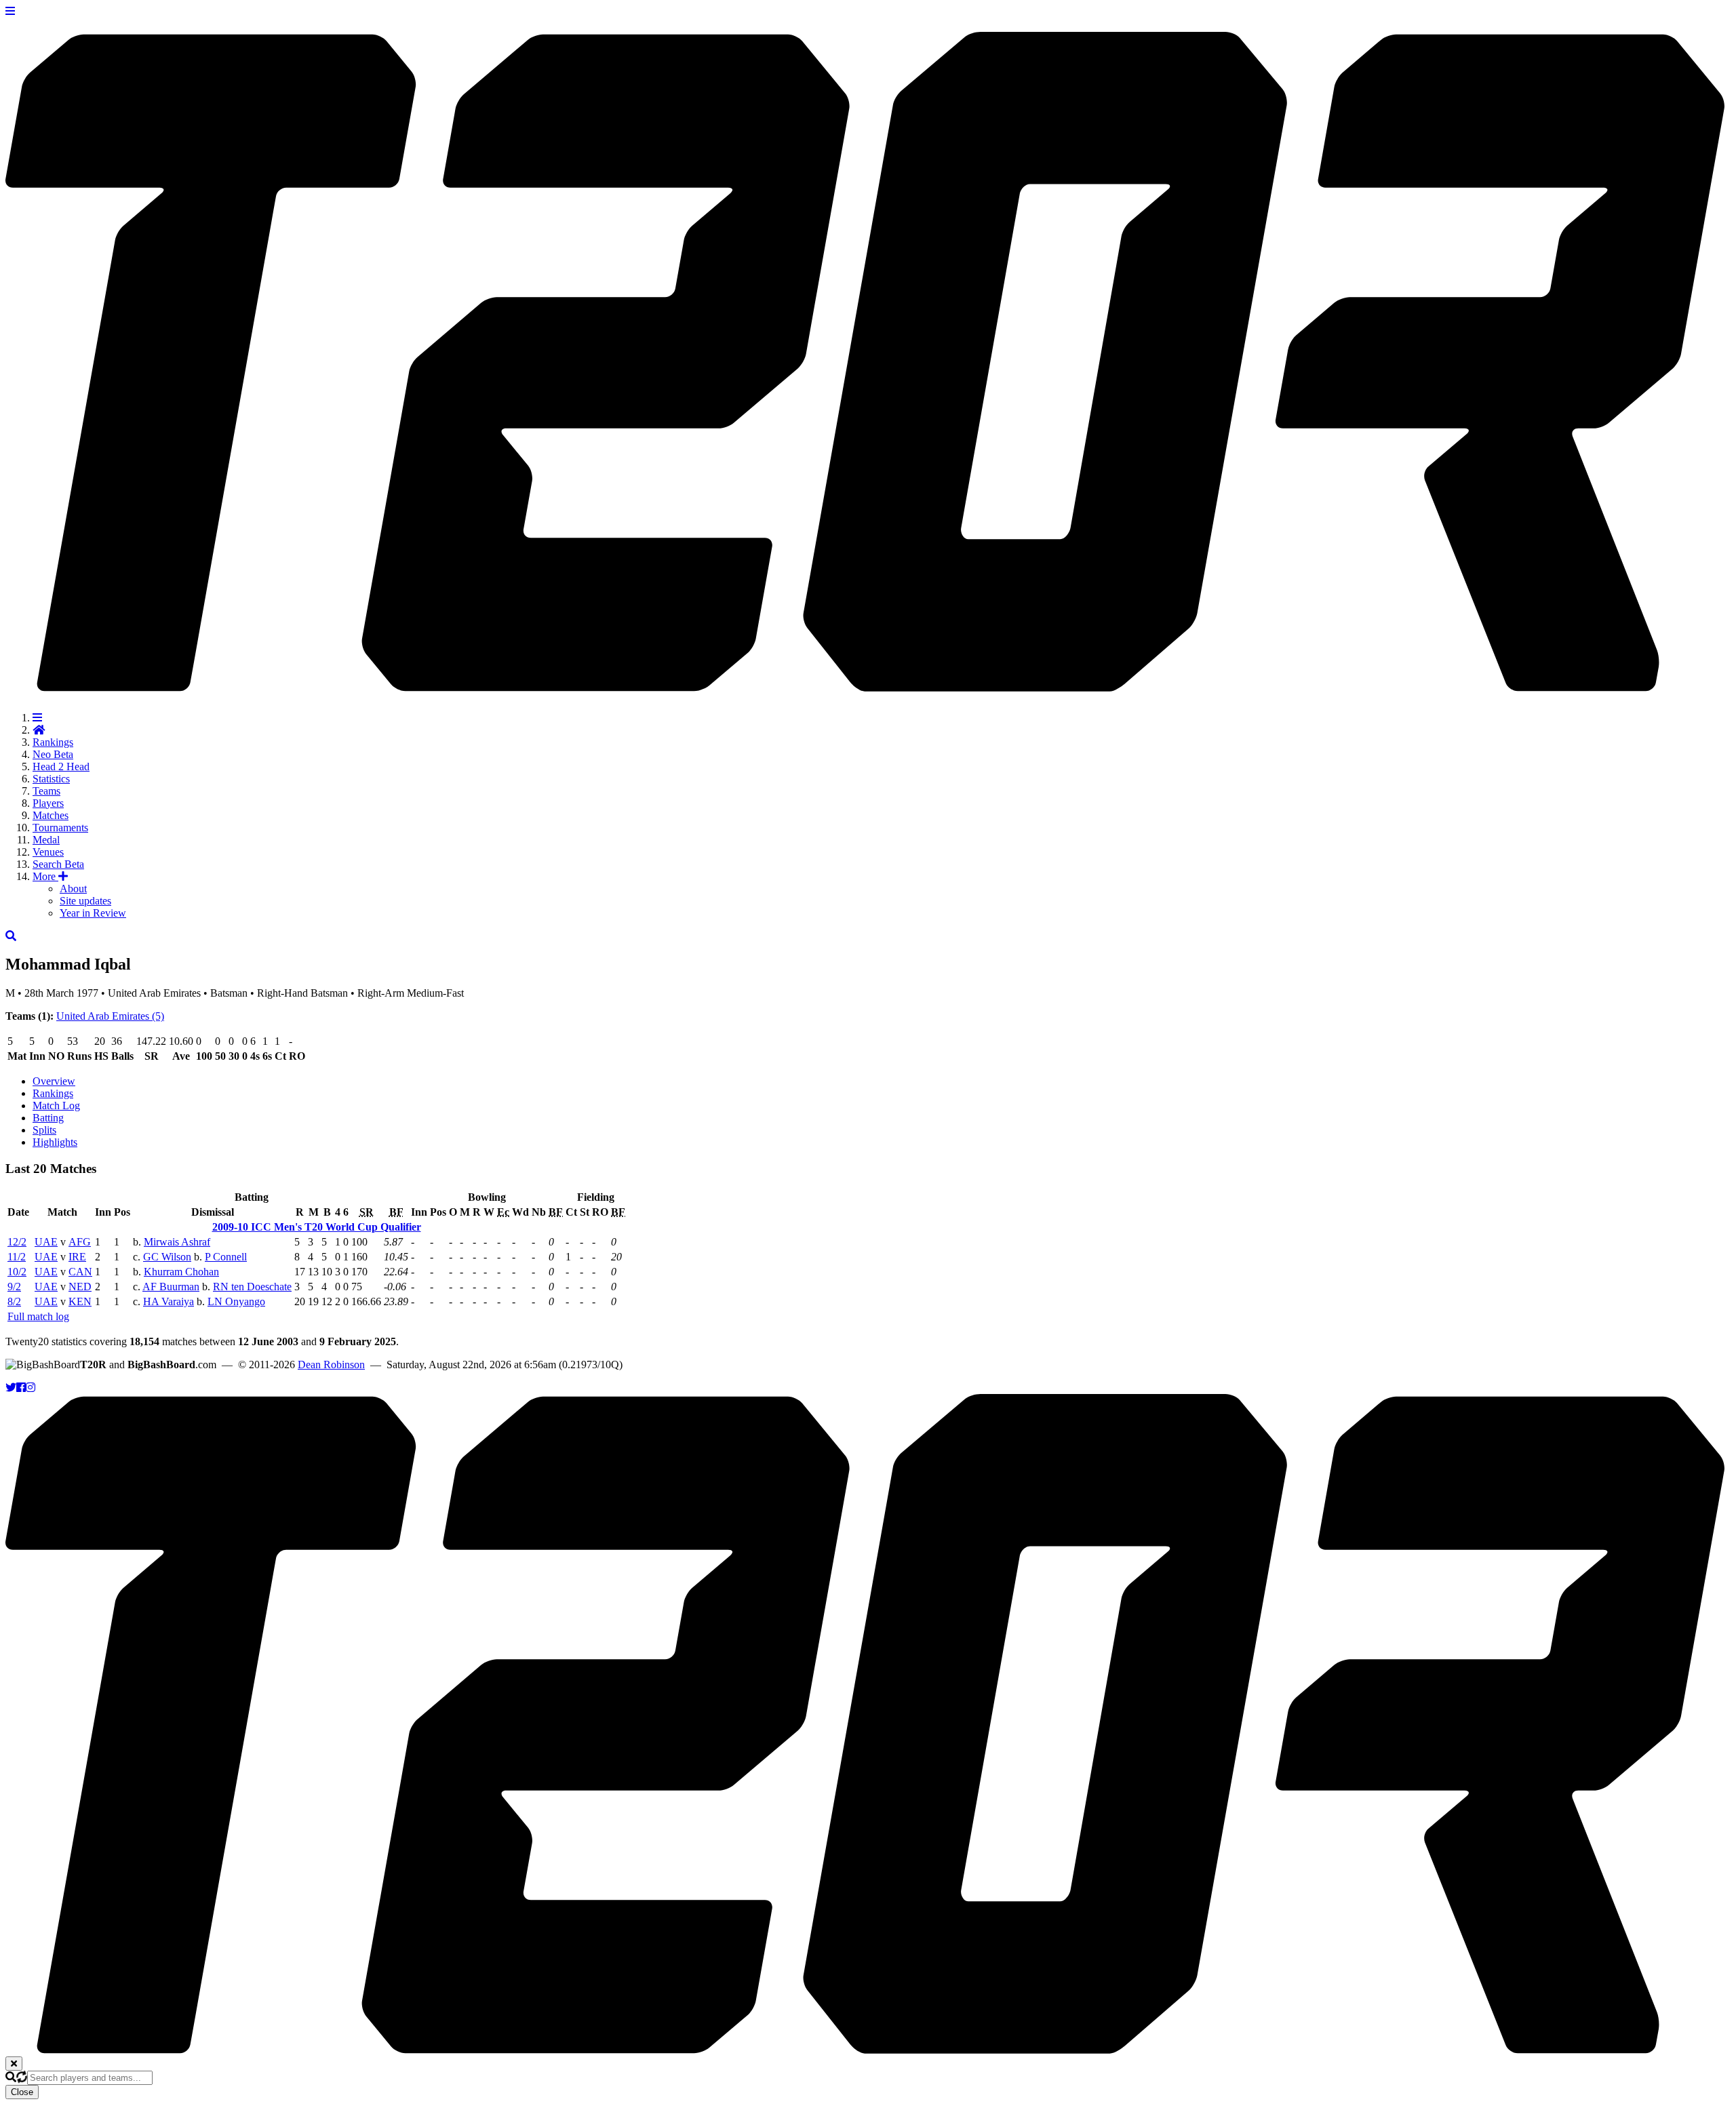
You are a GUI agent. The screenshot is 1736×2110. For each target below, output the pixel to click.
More (45, 876)
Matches (51, 815)
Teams (46, 791)
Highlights (55, 1142)
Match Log (56, 1106)
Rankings (53, 742)
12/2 (17, 1242)
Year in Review (93, 913)
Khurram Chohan (181, 1272)
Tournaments (60, 828)
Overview (54, 1081)
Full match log (38, 1316)
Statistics (51, 779)
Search (58, 864)
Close (22, 2092)
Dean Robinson (331, 1365)
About (73, 889)
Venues (48, 852)
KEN (80, 1301)
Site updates (85, 901)
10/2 (17, 1272)
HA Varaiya (169, 1301)
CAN (80, 1272)
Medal (46, 840)
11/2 (17, 1257)
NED (80, 1287)
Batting (48, 1118)
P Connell (226, 1257)
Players (48, 803)
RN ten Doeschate (252, 1287)
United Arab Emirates (110, 1016)
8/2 (14, 1301)
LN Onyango (236, 1301)
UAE (46, 1242)
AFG (80, 1242)
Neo (53, 754)
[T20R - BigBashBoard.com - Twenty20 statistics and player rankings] (868, 684)
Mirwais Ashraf (177, 1242)
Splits (44, 1130)
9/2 (14, 1287)
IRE (77, 1257)
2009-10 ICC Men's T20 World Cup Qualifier (317, 1227)
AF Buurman (171, 1287)
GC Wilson (167, 1257)
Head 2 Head (61, 767)
